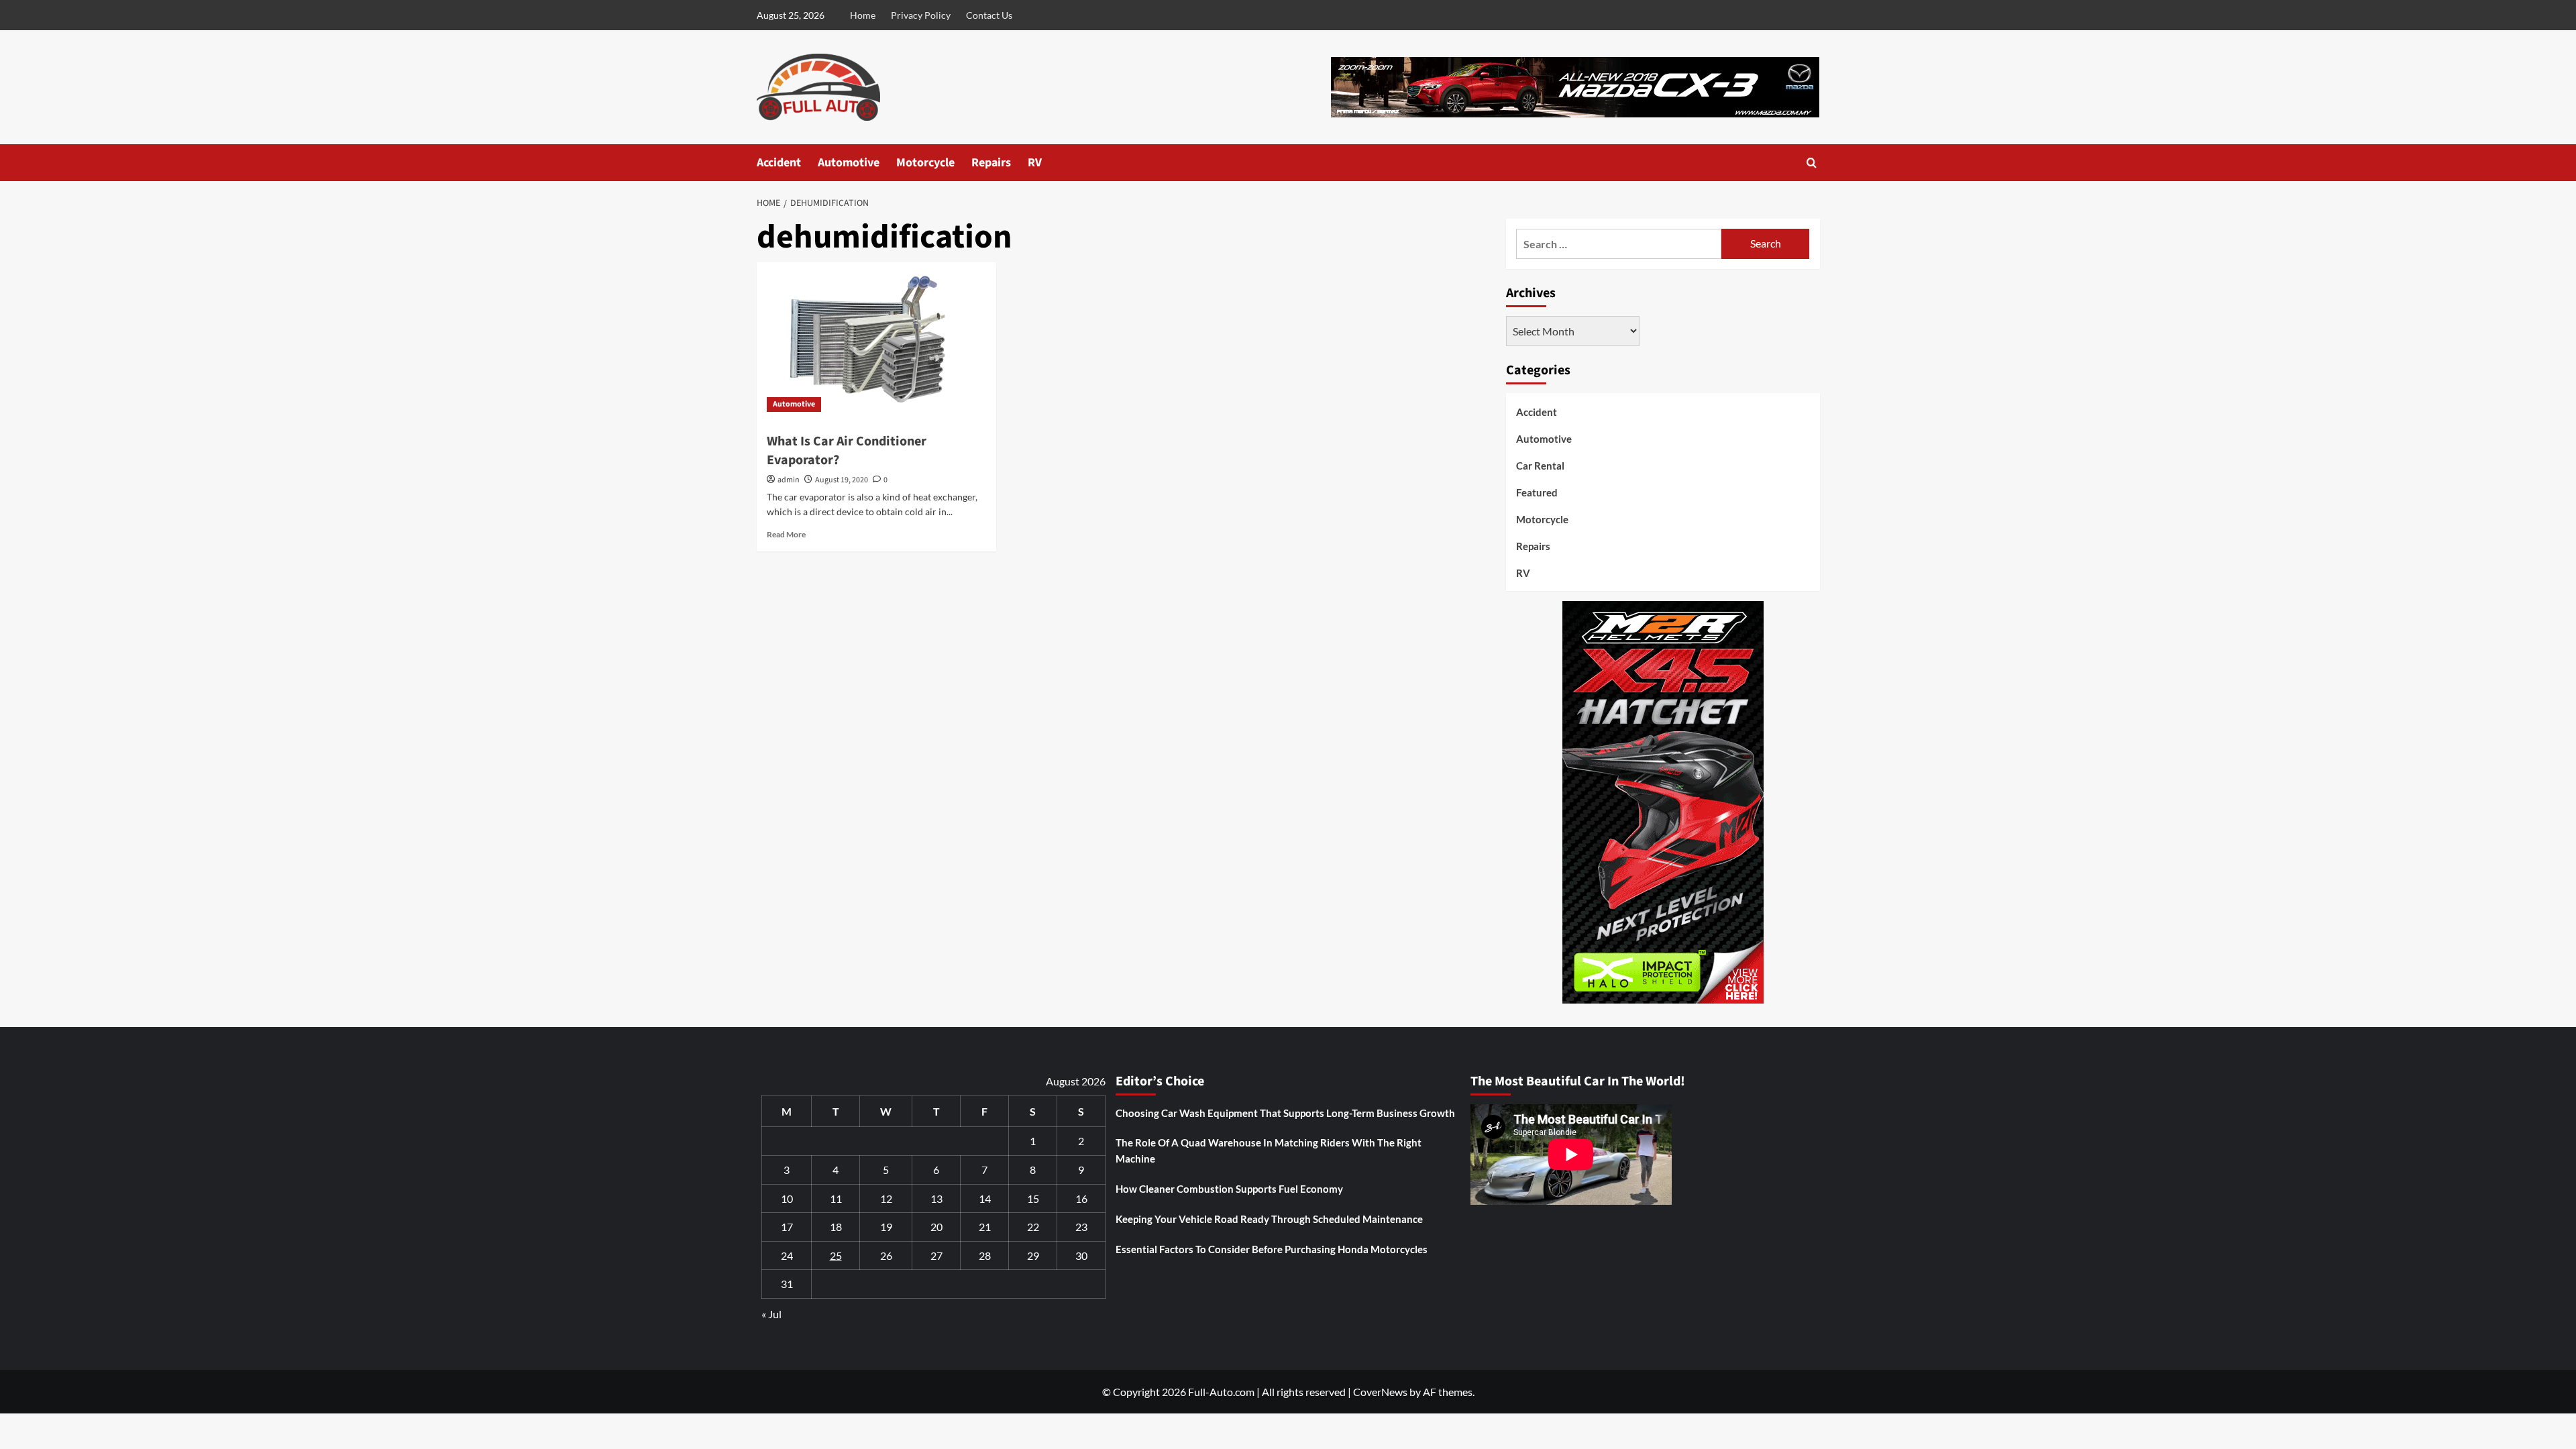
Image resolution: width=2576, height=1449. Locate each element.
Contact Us (989, 15)
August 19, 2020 (842, 480)
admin (789, 480)
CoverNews (1380, 1392)
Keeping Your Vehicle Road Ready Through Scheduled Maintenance (1269, 1219)
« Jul (771, 1314)
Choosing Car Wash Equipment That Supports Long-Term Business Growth (1285, 1113)
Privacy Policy (921, 15)
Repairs (991, 163)
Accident (779, 163)
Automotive (849, 163)
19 (886, 1227)
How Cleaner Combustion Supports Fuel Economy (1229, 1189)
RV (1035, 163)
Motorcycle (925, 163)
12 (886, 1198)
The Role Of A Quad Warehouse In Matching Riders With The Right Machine (1269, 1150)
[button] (1812, 163)
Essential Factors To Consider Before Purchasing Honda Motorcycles (1272, 1249)
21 (985, 1227)
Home (863, 15)
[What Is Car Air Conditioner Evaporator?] (876, 342)
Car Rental (1540, 466)
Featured (1537, 492)
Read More (786, 534)
